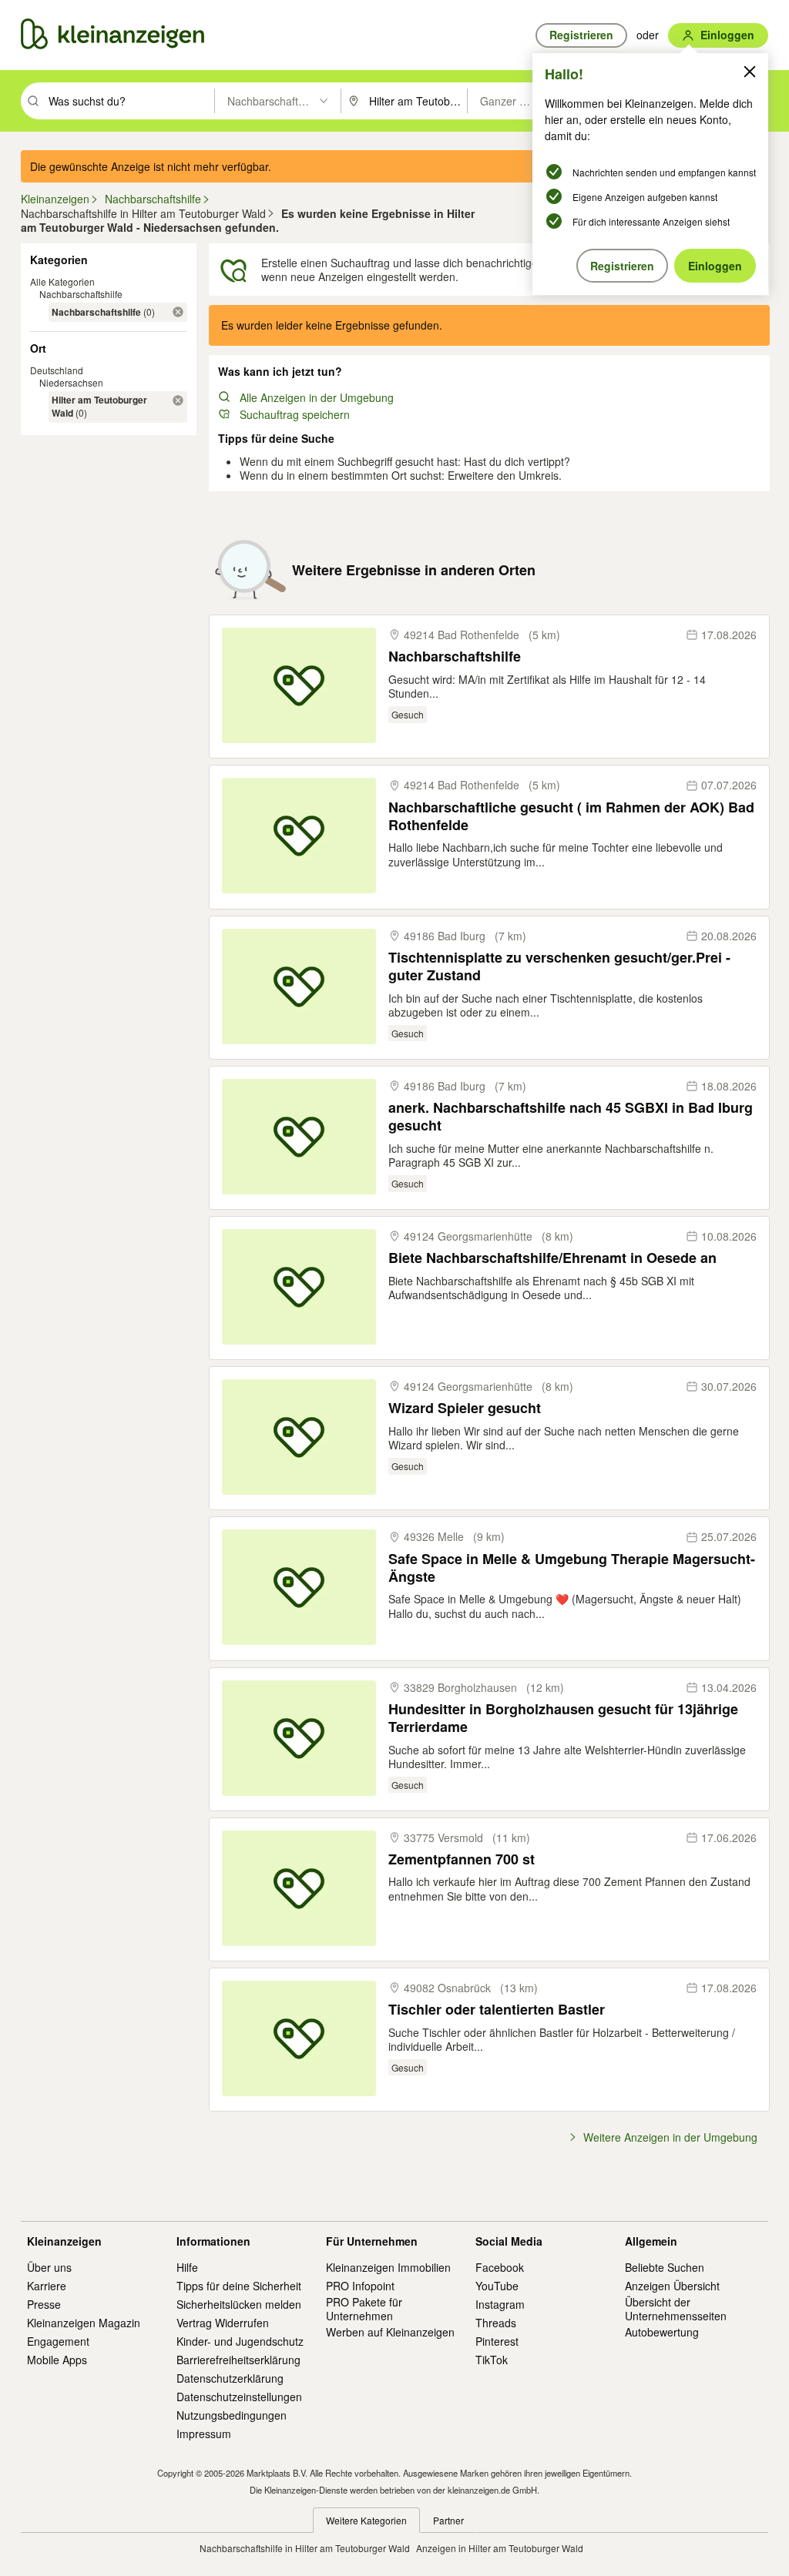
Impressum (204, 2434)
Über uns (49, 2267)
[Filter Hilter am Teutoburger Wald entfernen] (178, 400)
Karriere (47, 2286)
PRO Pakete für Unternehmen (364, 2309)
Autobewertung (662, 2332)
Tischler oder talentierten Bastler (497, 2010)
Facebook (500, 2267)
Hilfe (187, 2267)
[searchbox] (130, 101)
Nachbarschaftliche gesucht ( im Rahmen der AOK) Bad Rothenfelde (571, 817)
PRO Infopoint (360, 2286)
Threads (496, 2323)
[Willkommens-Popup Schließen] (750, 72)
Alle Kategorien (62, 281)
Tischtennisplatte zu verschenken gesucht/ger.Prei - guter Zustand (559, 967)
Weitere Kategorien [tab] (366, 2520)
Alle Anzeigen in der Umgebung (317, 397)
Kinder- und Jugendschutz (240, 2341)
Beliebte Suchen (665, 2267)
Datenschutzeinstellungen (239, 2397)
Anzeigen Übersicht (672, 2286)
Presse (44, 2304)
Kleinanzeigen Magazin (84, 2323)
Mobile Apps (57, 2360)
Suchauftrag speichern (295, 414)
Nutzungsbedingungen (232, 2415)
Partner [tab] (448, 2520)
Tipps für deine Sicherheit (239, 2286)
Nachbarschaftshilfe (81, 294)
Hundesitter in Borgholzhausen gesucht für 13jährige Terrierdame (563, 1718)
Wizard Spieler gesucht (465, 1408)
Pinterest (497, 2341)
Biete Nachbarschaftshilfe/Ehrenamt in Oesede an (552, 1258)
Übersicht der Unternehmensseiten (676, 2309)
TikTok (492, 2360)
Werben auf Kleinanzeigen (390, 2332)
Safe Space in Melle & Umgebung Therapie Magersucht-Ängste (572, 1568)
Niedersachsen (71, 382)
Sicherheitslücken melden (239, 2304)
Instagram (500, 2304)
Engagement (58, 2341)
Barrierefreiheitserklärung (238, 2360)
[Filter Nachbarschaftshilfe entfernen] (178, 312)
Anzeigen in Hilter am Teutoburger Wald (500, 2548)
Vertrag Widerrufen (223, 2323)
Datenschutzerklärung (230, 2378)
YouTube (497, 2286)
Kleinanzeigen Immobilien (388, 2267)
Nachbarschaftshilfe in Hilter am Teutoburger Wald (305, 2548)
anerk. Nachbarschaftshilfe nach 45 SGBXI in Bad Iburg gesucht (571, 1117)
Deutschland (57, 370)
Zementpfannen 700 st (462, 1859)
